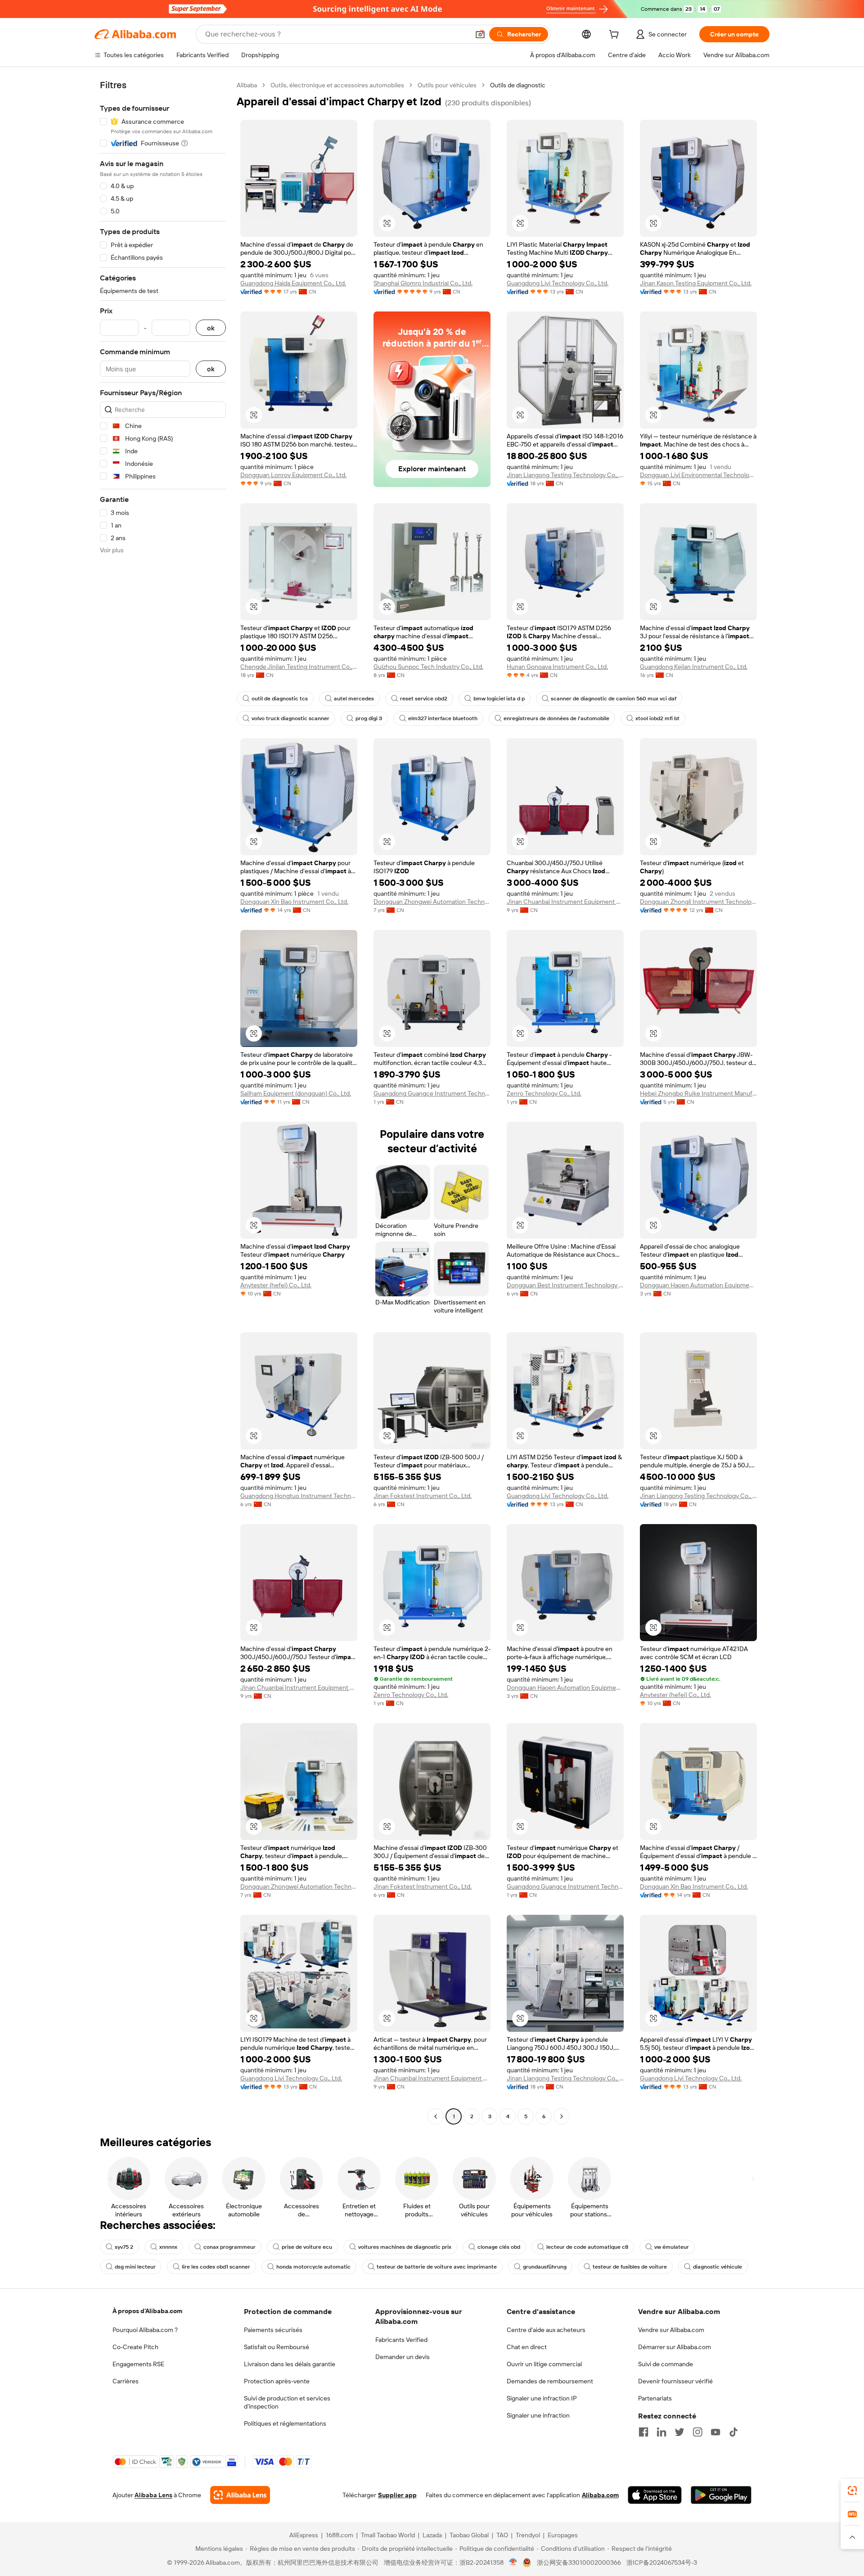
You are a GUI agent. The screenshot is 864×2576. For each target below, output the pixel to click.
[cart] (616, 36)
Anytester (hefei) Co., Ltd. (276, 1285)
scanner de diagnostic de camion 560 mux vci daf (614, 699)
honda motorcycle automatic (313, 2267)
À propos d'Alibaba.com (147, 2311)
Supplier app (397, 2495)
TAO (502, 2535)
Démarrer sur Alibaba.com (675, 2347)
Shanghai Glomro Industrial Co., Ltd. (423, 283)
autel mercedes (354, 699)
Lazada (432, 2535)
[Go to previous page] (436, 2116)
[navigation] (163, 1102)
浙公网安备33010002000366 (579, 2562)
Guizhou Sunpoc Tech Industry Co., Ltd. (428, 667)
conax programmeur (229, 2247)
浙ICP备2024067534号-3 (662, 2562)
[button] (480, 34)
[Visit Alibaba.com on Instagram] (697, 2432)
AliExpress (304, 2535)
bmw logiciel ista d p (499, 699)
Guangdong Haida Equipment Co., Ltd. (293, 283)
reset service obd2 (424, 699)
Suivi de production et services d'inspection (287, 2402)
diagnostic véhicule (718, 2267)
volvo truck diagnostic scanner (290, 718)
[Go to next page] (562, 2116)
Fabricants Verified (401, 2340)
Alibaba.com (600, 2495)
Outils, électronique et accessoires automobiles (337, 85)
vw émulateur (672, 2247)
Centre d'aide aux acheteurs (546, 2330)
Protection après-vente (277, 2381)
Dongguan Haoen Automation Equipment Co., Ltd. (698, 1285)
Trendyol (528, 2535)
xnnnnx (168, 2247)
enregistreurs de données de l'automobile (556, 718)
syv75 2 (124, 2247)
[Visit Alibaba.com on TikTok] (733, 2432)
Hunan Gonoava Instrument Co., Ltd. (557, 667)
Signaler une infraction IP (542, 2398)
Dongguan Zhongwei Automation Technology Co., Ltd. (432, 902)
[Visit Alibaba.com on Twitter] (679, 2432)
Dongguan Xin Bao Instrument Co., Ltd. (294, 902)
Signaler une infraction (538, 2415)
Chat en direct (527, 2347)
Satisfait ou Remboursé (277, 2347)
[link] (852, 2490)
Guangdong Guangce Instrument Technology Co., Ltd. (432, 1093)
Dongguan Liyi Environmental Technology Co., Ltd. (698, 475)
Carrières (126, 2381)
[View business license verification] (513, 2562)
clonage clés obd (499, 2247)
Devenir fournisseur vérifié (675, 2381)
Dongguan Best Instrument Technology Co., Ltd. (565, 1285)
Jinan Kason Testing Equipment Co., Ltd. (696, 283)
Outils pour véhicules (447, 85)
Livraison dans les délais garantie (290, 2364)
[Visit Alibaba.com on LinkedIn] (661, 2432)
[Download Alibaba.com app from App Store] (655, 2495)
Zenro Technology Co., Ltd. (544, 1093)
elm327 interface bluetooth (443, 718)
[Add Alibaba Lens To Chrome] (240, 2495)
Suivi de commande (666, 2364)
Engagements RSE (138, 2364)
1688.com (340, 2535)
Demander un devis (403, 2357)
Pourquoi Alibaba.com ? (145, 2330)
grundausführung (545, 2267)
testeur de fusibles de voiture (630, 2267)
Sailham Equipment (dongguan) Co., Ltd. (296, 1093)
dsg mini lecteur (135, 2267)
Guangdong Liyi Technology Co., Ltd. (558, 283)
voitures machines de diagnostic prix (405, 2247)
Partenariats (655, 2398)
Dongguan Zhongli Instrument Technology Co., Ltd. (698, 902)
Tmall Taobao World (388, 2535)
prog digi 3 (369, 718)
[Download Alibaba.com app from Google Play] (721, 2495)
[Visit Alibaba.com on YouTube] (715, 2432)
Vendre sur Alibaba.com (671, 2330)
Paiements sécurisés (273, 2330)
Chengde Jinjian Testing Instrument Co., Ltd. (299, 667)
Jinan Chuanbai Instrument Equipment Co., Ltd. (565, 902)
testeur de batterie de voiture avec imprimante (437, 2267)
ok (211, 328)
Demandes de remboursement (550, 2381)
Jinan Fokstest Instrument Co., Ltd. (423, 1496)
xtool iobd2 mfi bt (657, 718)
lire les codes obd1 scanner (216, 2267)
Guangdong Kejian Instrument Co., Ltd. (694, 667)
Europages (563, 2535)
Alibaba (247, 85)
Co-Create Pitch (135, 2347)
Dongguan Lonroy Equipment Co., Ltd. (293, 475)
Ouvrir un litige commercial (544, 2364)
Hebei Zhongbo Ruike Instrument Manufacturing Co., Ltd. (698, 1093)
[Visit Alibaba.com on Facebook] (643, 2432)
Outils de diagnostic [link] (518, 85)
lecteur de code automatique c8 (587, 2247)
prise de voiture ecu (307, 2247)
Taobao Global (469, 2535)
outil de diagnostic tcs (280, 699)
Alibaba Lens (153, 2495)
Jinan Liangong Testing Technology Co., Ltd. (565, 475)
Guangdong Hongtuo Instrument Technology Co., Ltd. (299, 1496)
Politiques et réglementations (285, 2423)
